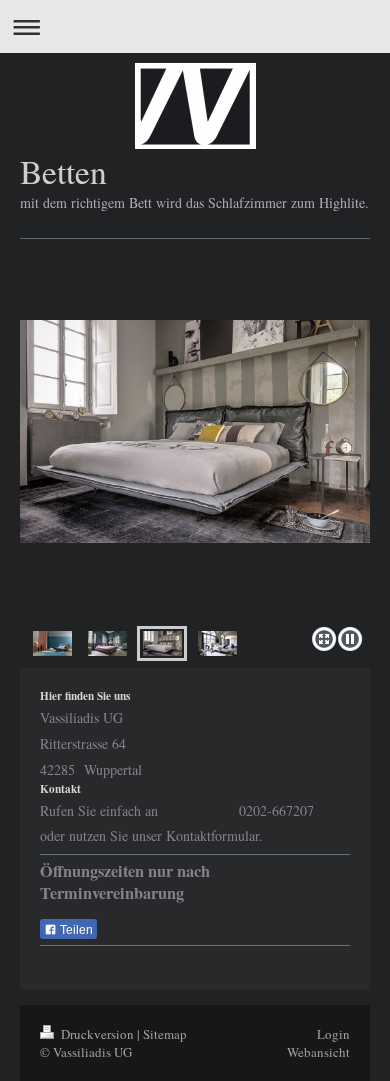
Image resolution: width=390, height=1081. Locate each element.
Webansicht (318, 1052)
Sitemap (165, 1034)
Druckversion (97, 1034)
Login (333, 1034)
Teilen (75, 930)
